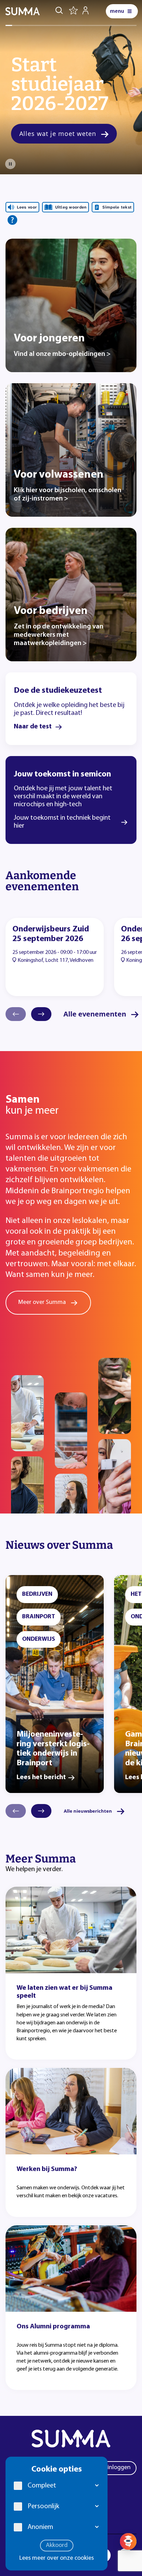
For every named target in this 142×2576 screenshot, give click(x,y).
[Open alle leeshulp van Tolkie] (12, 220)
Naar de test (33, 727)
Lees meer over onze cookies (57, 2558)
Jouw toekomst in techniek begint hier (62, 822)
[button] (97, 2486)
